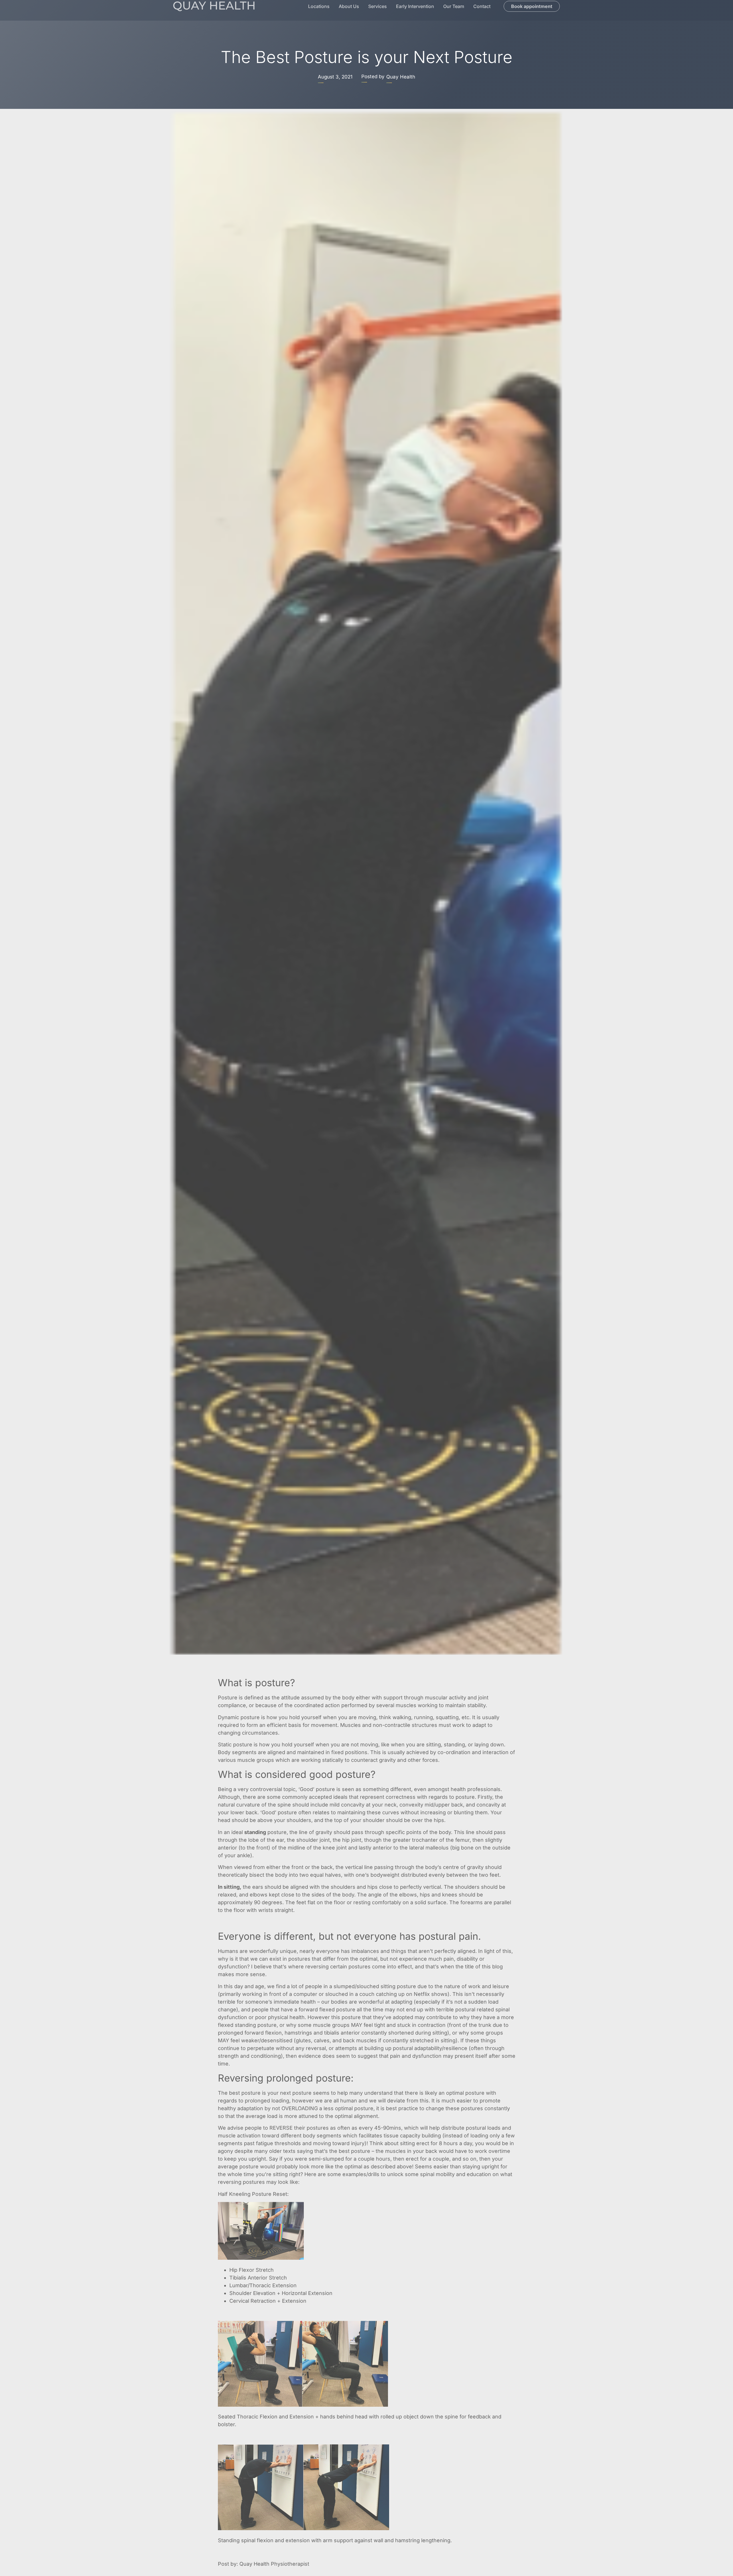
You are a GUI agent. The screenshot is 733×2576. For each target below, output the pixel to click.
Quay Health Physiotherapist (274, 2564)
